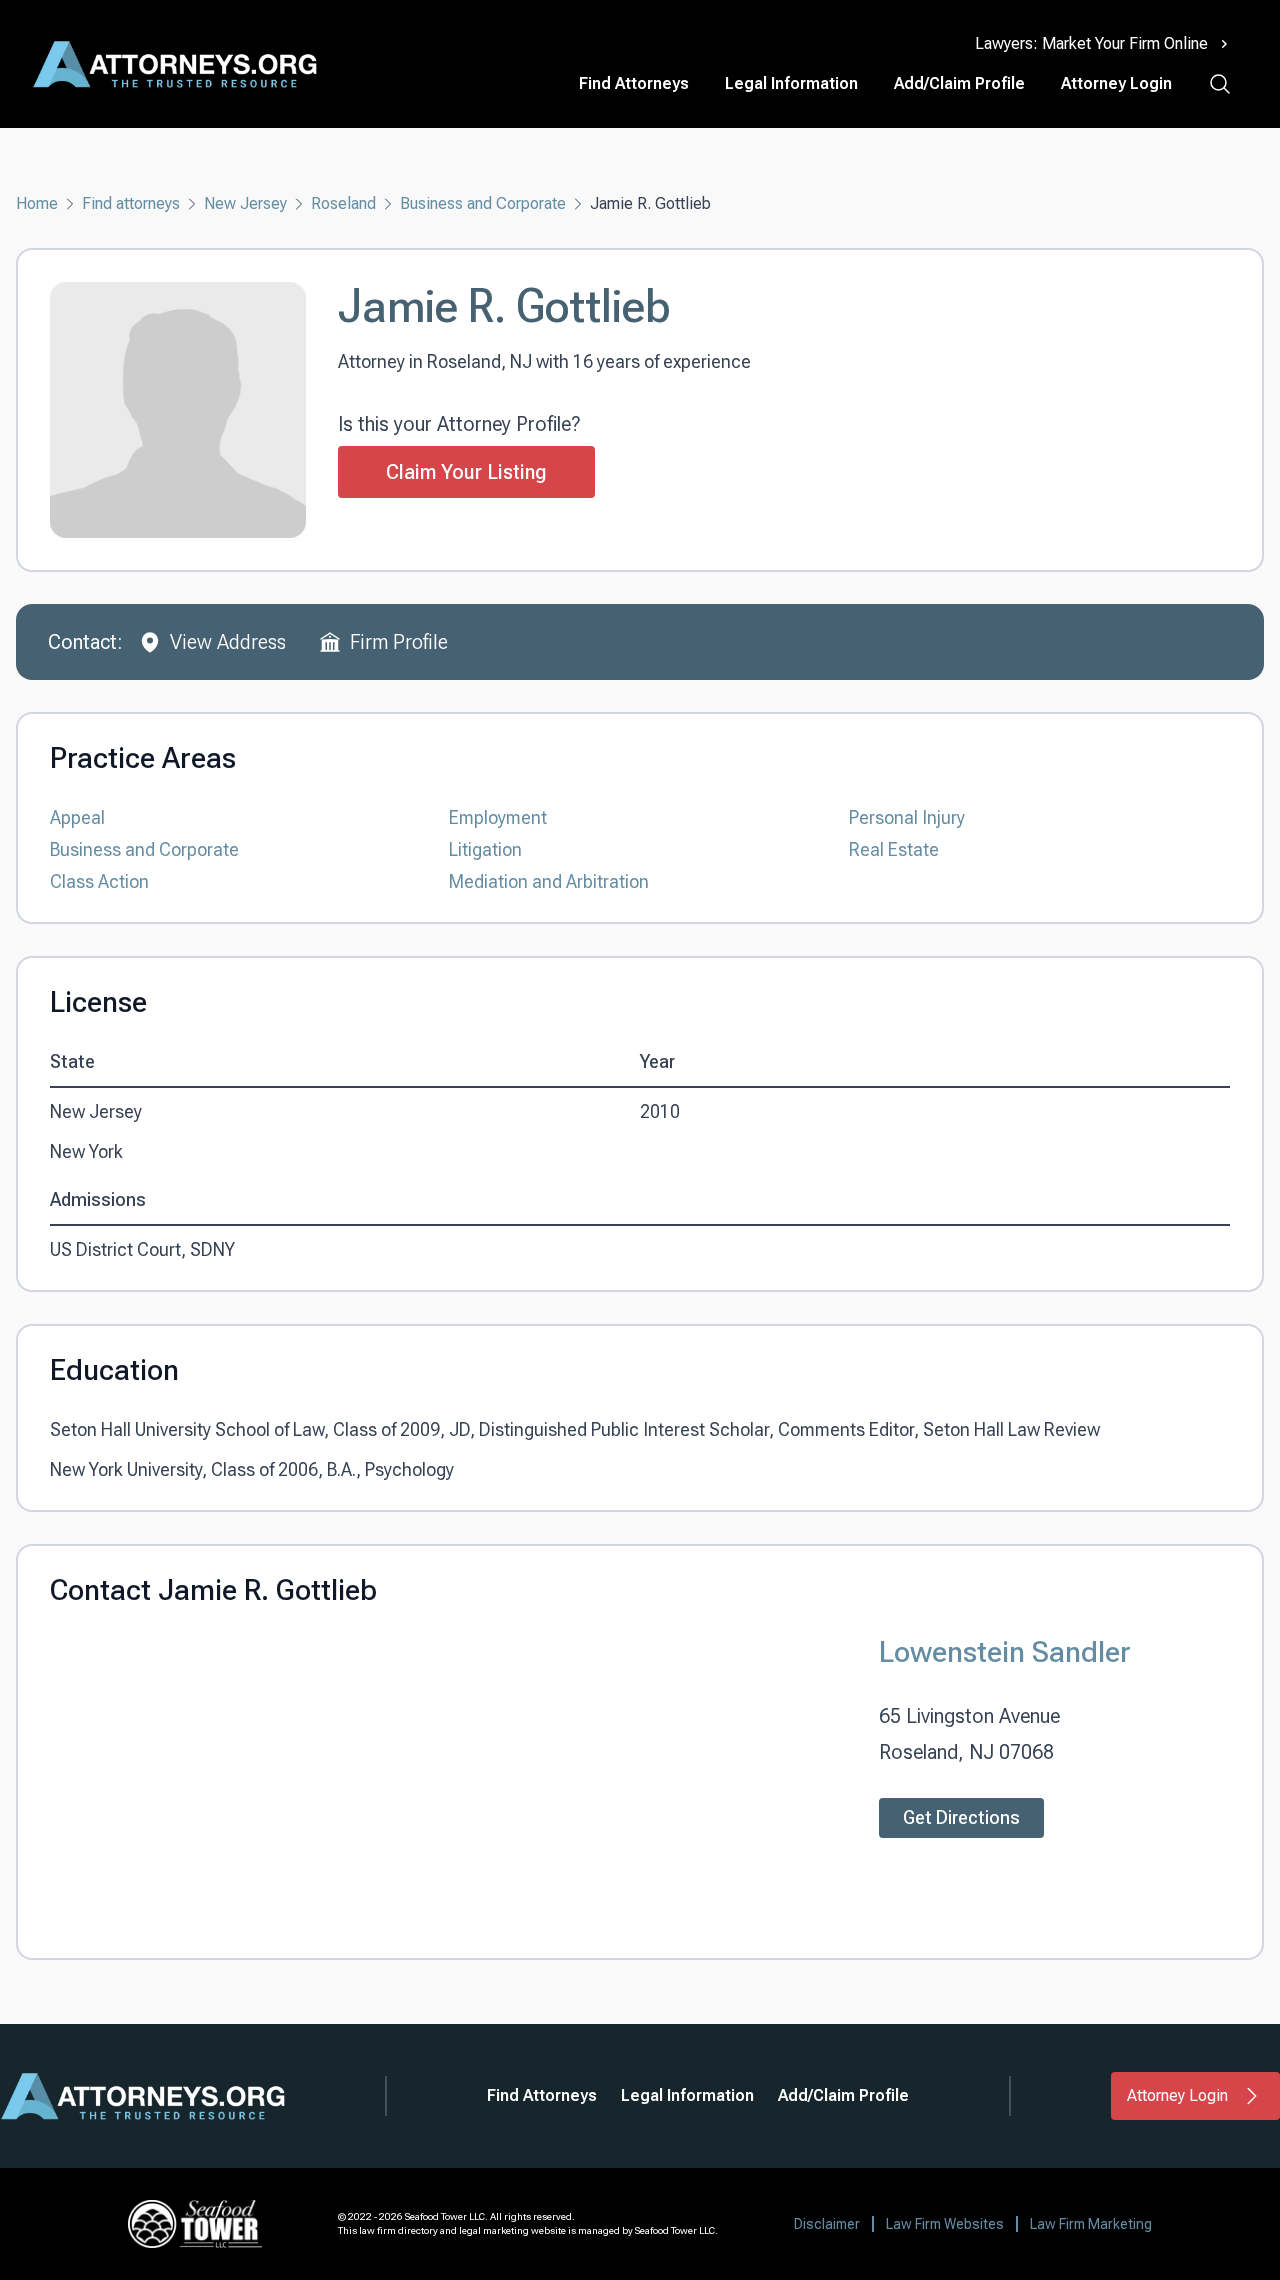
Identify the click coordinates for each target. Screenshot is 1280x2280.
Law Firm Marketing (1091, 2224)
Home (37, 203)
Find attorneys (131, 203)
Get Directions (961, 1817)
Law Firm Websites (945, 2224)
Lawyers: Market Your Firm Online (1091, 43)
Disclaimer (827, 2224)
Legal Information (791, 83)
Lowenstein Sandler (1005, 1651)
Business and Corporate (483, 203)
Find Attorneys (634, 83)
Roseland (343, 203)
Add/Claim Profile (959, 83)
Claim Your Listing (466, 472)
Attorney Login (1116, 83)
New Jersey (245, 203)
